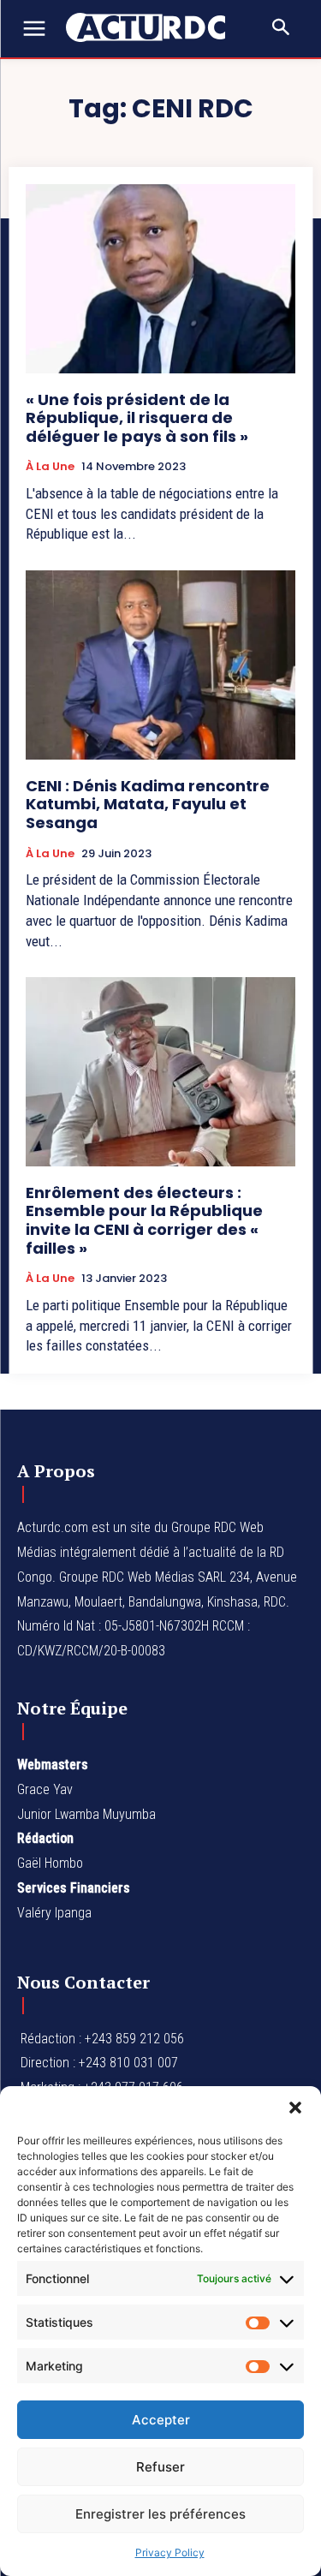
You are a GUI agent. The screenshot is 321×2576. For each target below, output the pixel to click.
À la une (50, 467)
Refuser (160, 2467)
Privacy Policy (170, 2552)
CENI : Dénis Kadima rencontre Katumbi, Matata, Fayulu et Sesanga (148, 804)
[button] (295, 2108)
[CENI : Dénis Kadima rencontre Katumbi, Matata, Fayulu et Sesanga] (160, 665)
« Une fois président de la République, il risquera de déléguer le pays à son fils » (137, 418)
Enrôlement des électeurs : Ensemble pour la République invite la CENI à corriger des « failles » (144, 1220)
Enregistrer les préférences (160, 2514)
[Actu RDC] (154, 27)
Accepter (161, 2420)
